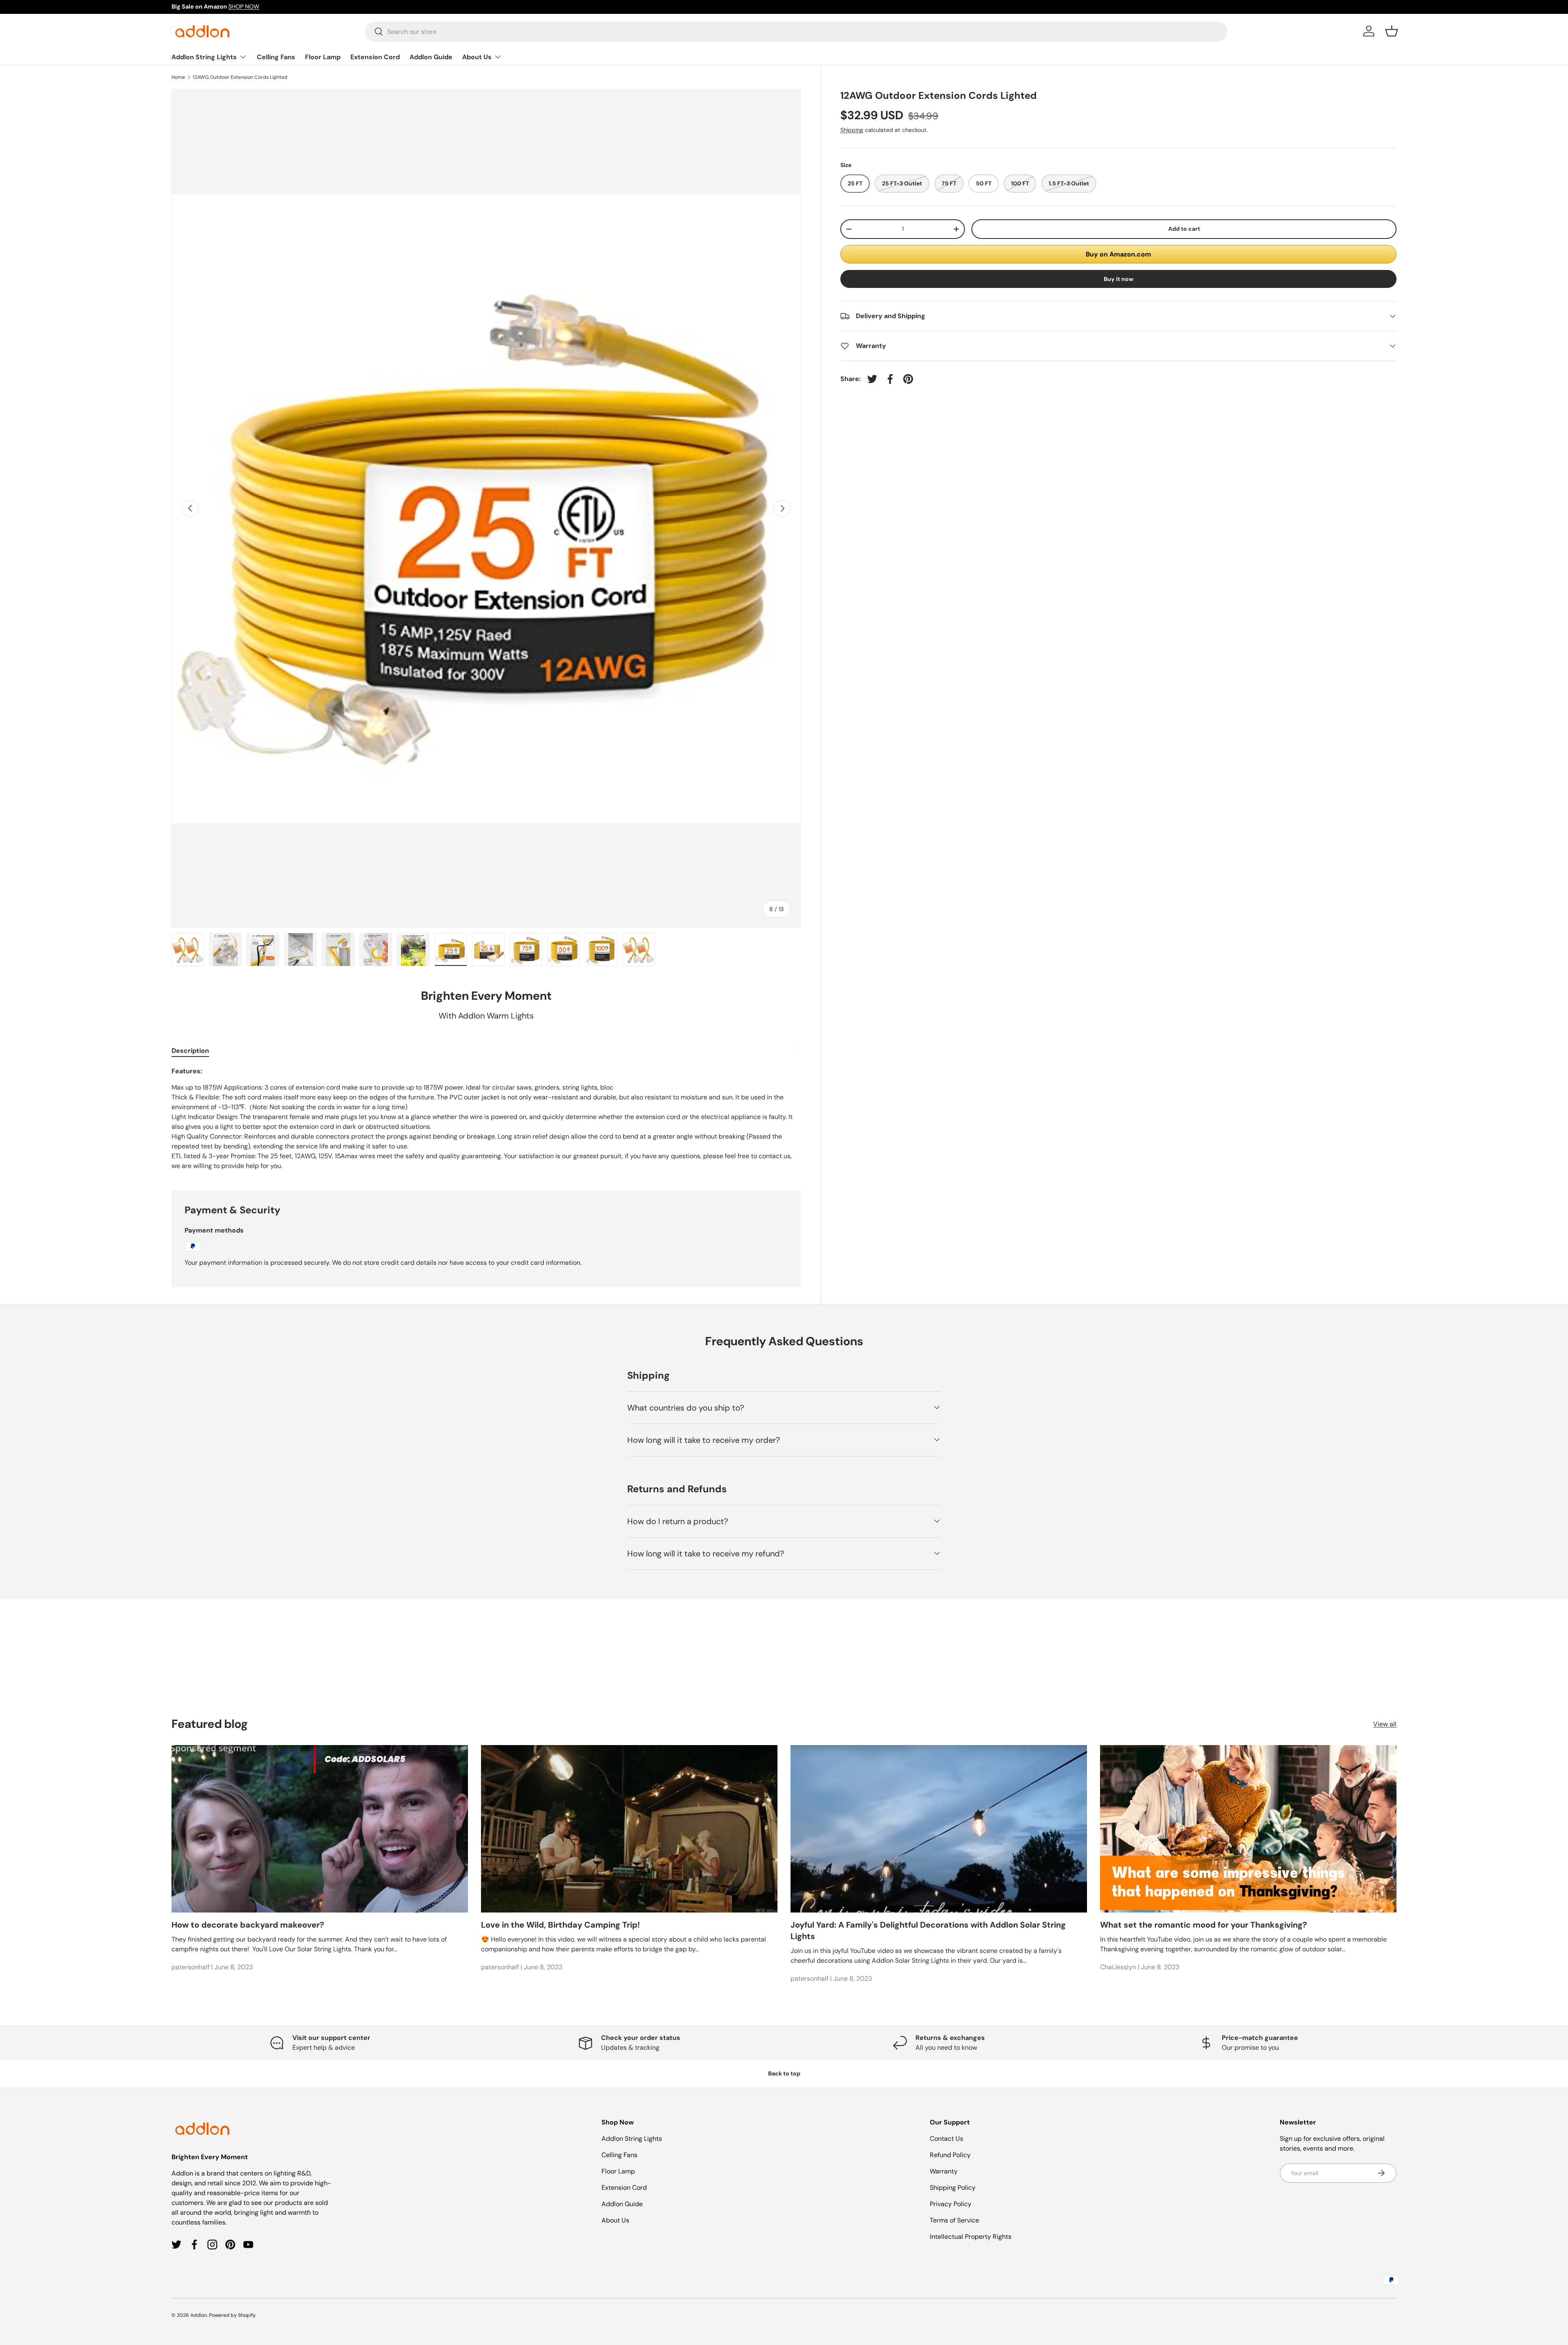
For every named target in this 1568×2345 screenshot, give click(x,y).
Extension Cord (375, 57)
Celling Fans (276, 57)
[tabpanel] (486, 1119)
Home (178, 77)
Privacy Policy (951, 2204)
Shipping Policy (953, 2188)
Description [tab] (190, 1051)
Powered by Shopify (232, 2315)
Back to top (784, 2073)
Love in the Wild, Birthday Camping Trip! (560, 1925)
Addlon (199, 2315)
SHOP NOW (244, 7)
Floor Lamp (323, 57)
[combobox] (796, 31)
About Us (477, 57)
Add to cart (1184, 229)
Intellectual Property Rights (971, 2237)
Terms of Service (954, 2220)
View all (1385, 1724)
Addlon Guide (431, 57)
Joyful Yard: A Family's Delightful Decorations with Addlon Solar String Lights (928, 1930)
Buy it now (1119, 279)
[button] (1392, 31)
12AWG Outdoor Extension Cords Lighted (240, 77)
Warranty (944, 2171)
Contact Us (947, 2139)
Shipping (852, 130)
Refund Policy (950, 2155)
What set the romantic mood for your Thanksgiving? (1204, 1925)
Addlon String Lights (204, 57)
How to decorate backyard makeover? (248, 1925)
